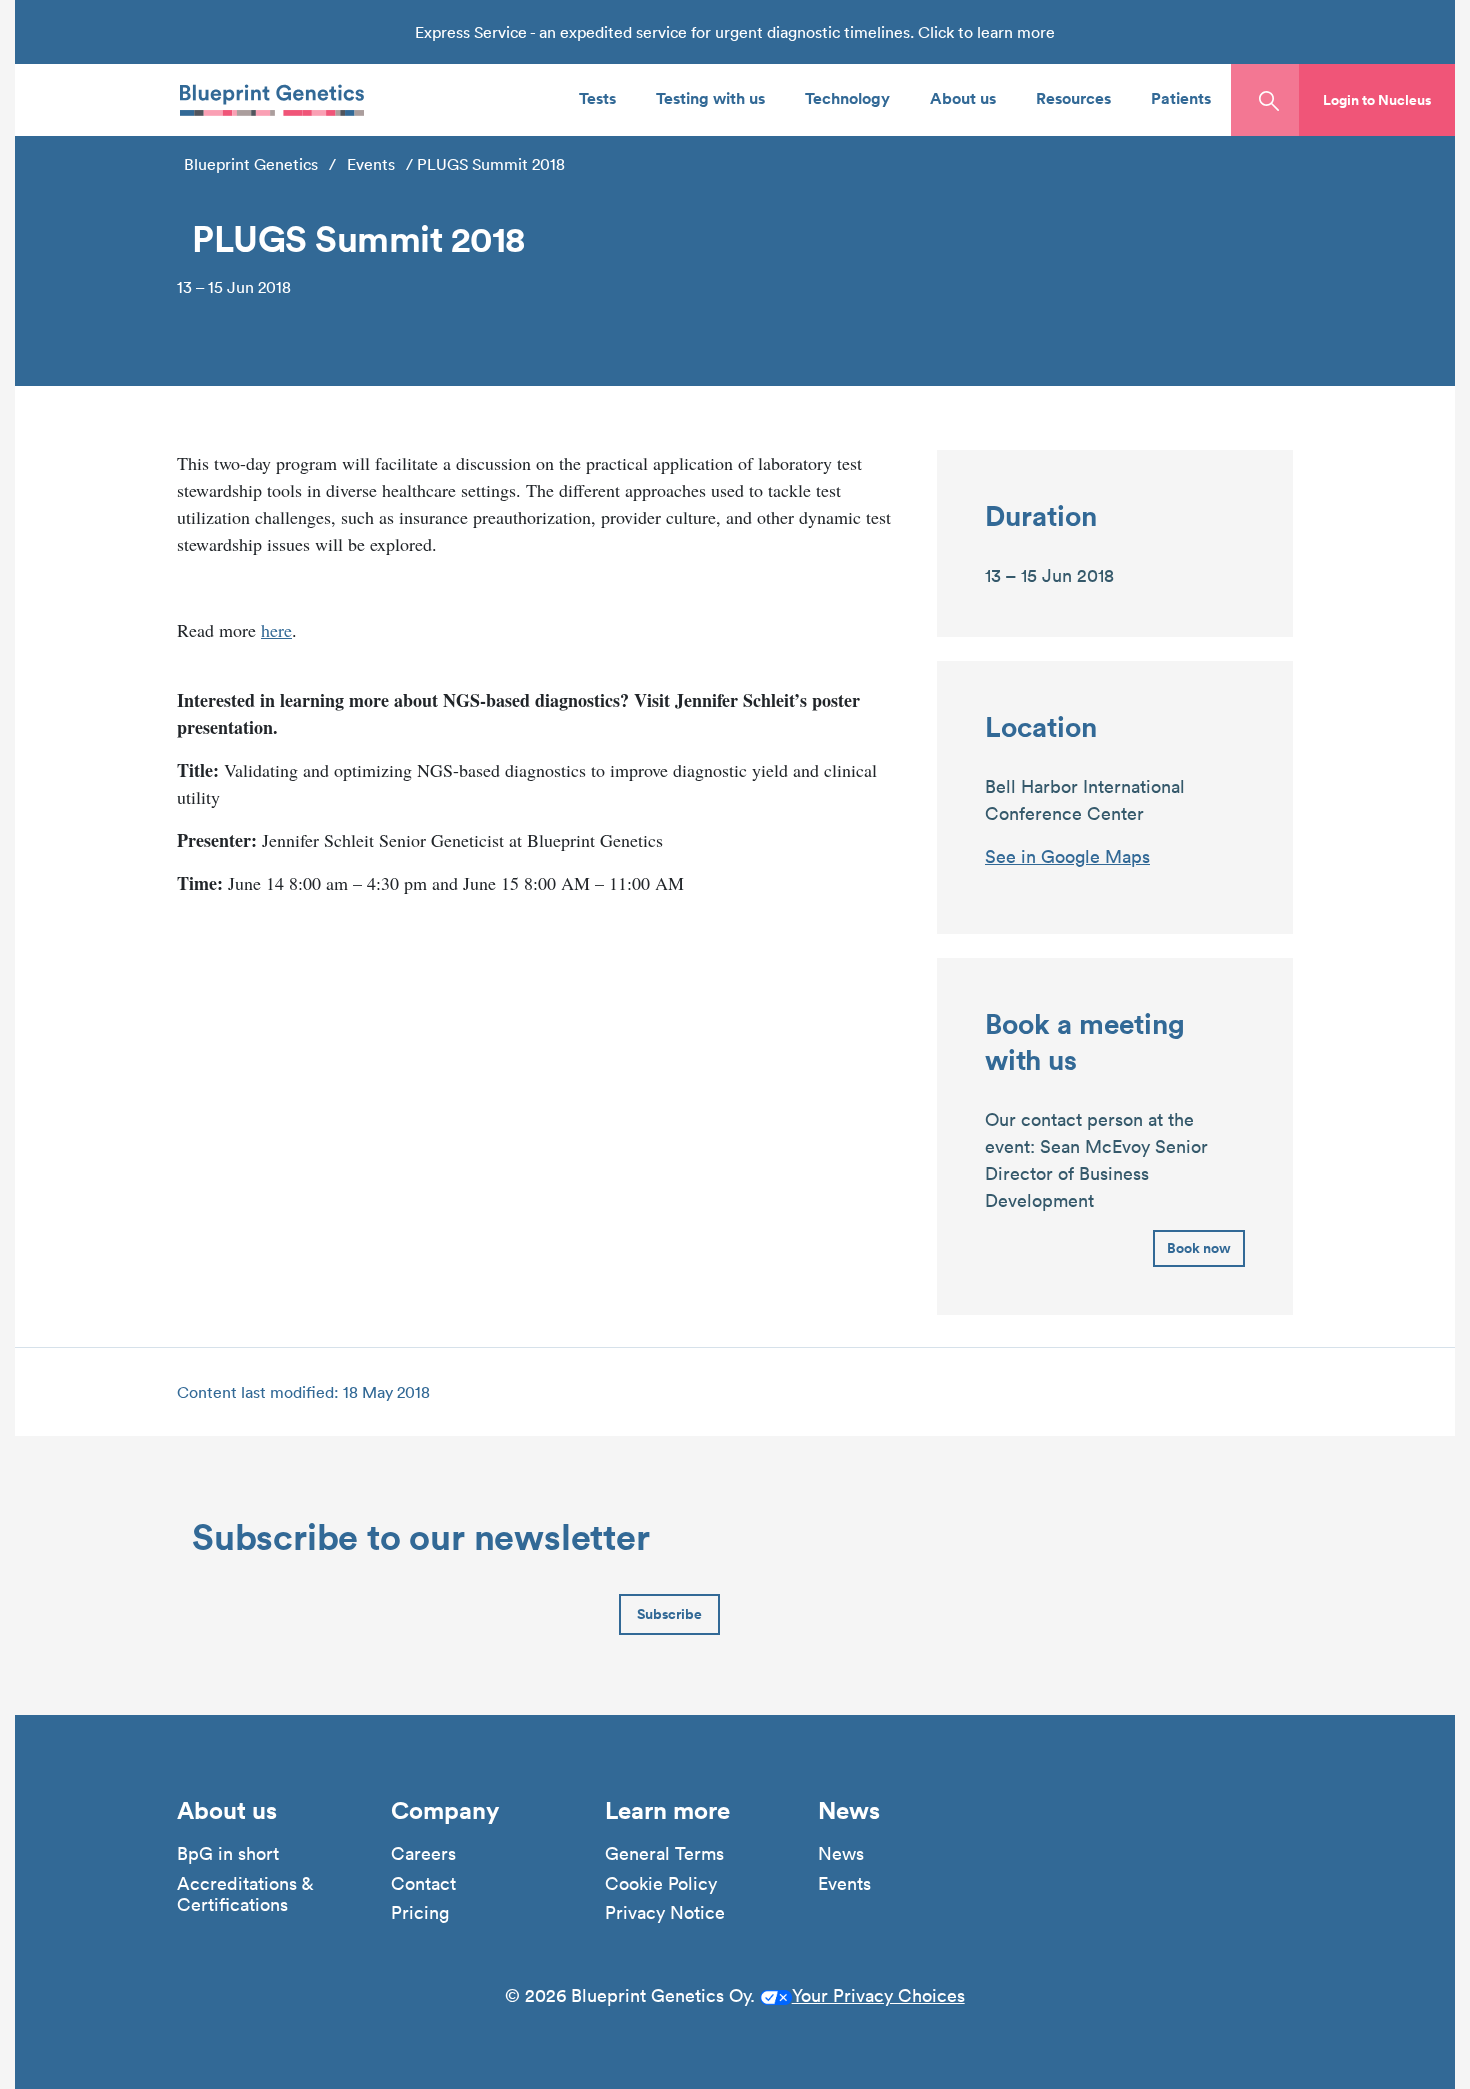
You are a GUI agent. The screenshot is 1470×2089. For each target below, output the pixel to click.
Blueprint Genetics (251, 164)
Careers (423, 1854)
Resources (1073, 97)
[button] (1377, 100)
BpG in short (228, 1854)
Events (371, 164)
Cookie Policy (661, 1884)
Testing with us (710, 97)
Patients (1181, 97)
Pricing (420, 1913)
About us (963, 97)
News (841, 1854)
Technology (847, 97)
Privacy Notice (665, 1913)
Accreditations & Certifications (245, 1894)
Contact (423, 1884)
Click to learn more (986, 32)
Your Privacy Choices (878, 1995)
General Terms (664, 1854)
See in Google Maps (1067, 856)
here (276, 630)
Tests (597, 97)
